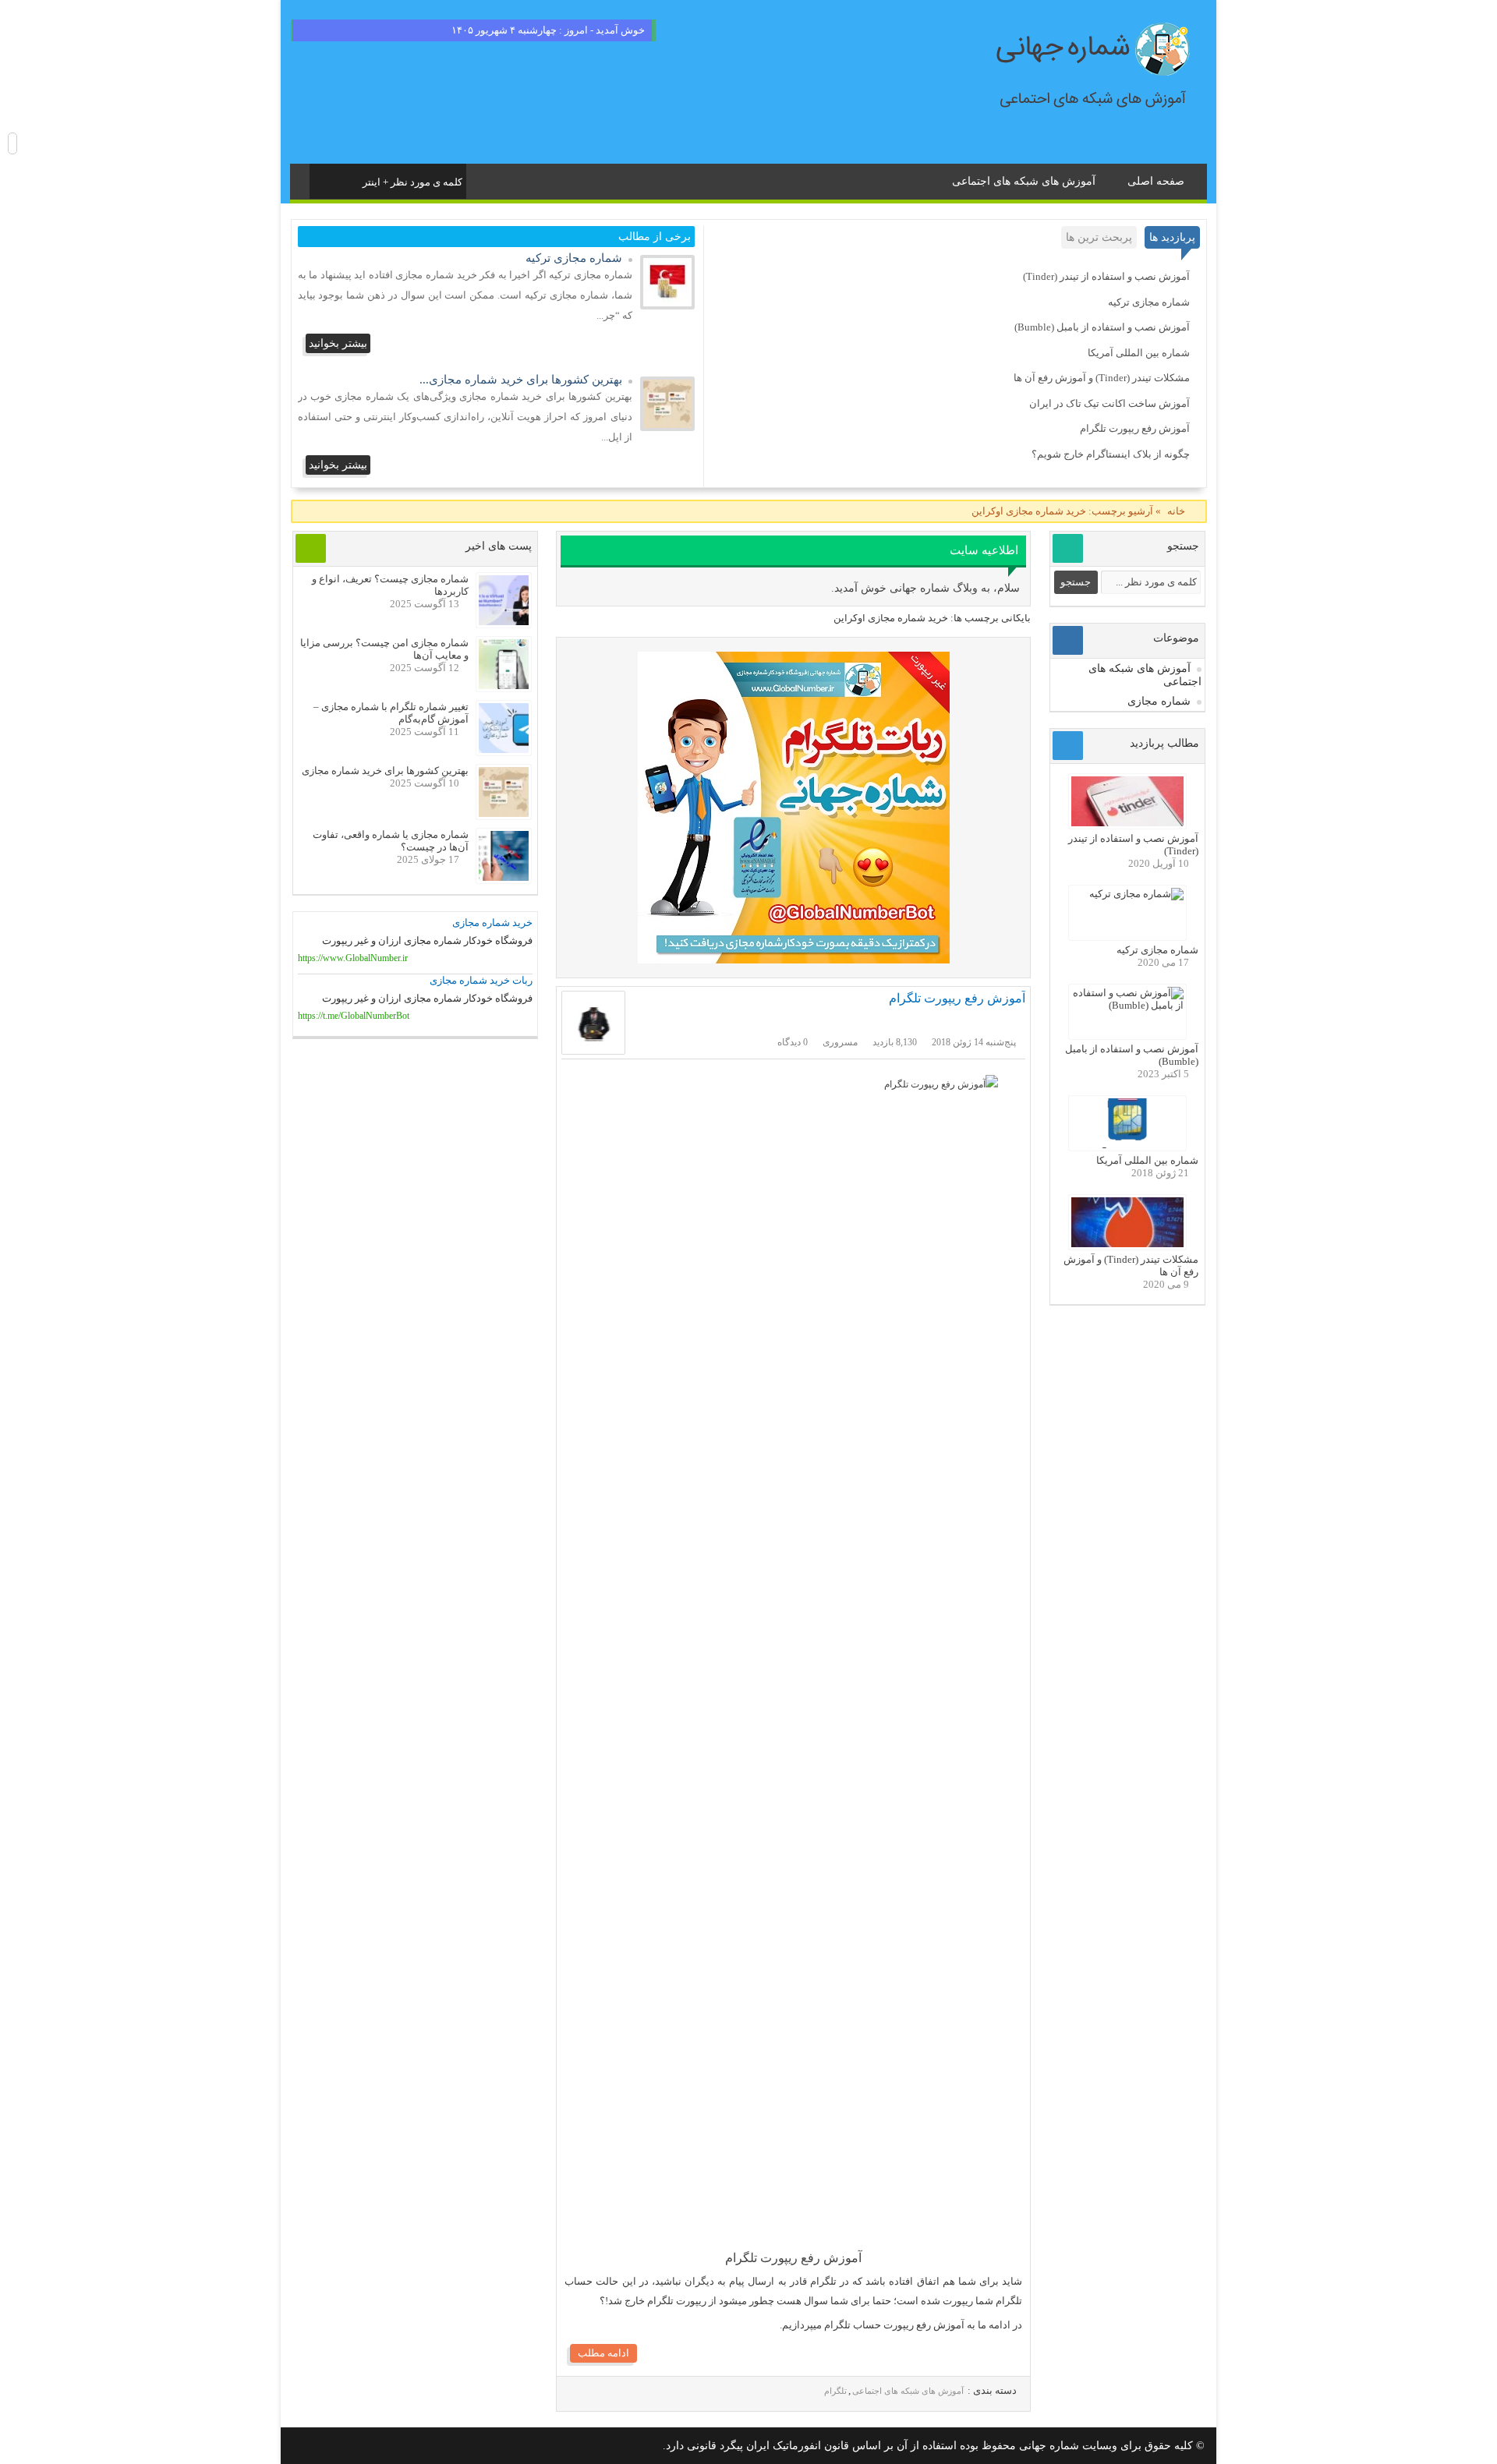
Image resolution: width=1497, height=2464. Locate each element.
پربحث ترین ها (1099, 237)
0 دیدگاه (793, 1042)
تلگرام (835, 2391)
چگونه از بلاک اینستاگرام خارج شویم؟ (1111, 454)
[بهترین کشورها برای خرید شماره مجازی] (667, 427)
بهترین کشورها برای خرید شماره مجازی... (521, 380)
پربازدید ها (1172, 237)
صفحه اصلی (1156, 181)
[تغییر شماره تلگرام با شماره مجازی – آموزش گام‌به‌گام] (504, 749)
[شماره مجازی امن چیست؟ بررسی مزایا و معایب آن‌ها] (504, 686)
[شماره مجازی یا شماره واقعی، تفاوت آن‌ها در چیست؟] (504, 877)
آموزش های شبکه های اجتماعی (1024, 181)
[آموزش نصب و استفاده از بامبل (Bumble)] (1127, 1005)
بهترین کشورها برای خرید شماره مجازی (385, 771)
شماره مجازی (1159, 701)
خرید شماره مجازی (492, 923)
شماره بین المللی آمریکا (1139, 353)
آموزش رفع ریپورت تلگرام (1135, 428)
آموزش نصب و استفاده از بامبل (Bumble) (1102, 327)
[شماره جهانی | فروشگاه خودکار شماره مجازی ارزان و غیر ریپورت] (793, 808)
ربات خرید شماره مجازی (481, 980)
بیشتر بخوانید (338, 343)
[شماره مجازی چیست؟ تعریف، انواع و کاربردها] (504, 622)
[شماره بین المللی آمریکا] (1127, 1145)
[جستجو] (323, 179)
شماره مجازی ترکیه (1149, 302)
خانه (1176, 511)
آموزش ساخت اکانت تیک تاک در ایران (1109, 403)
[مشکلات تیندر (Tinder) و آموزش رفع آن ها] (1127, 1244)
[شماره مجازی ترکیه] (667, 306)
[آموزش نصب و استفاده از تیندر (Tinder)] (1127, 823)
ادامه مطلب (603, 2353)
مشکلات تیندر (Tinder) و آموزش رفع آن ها (1102, 378)
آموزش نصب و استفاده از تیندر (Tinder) (1106, 276)
